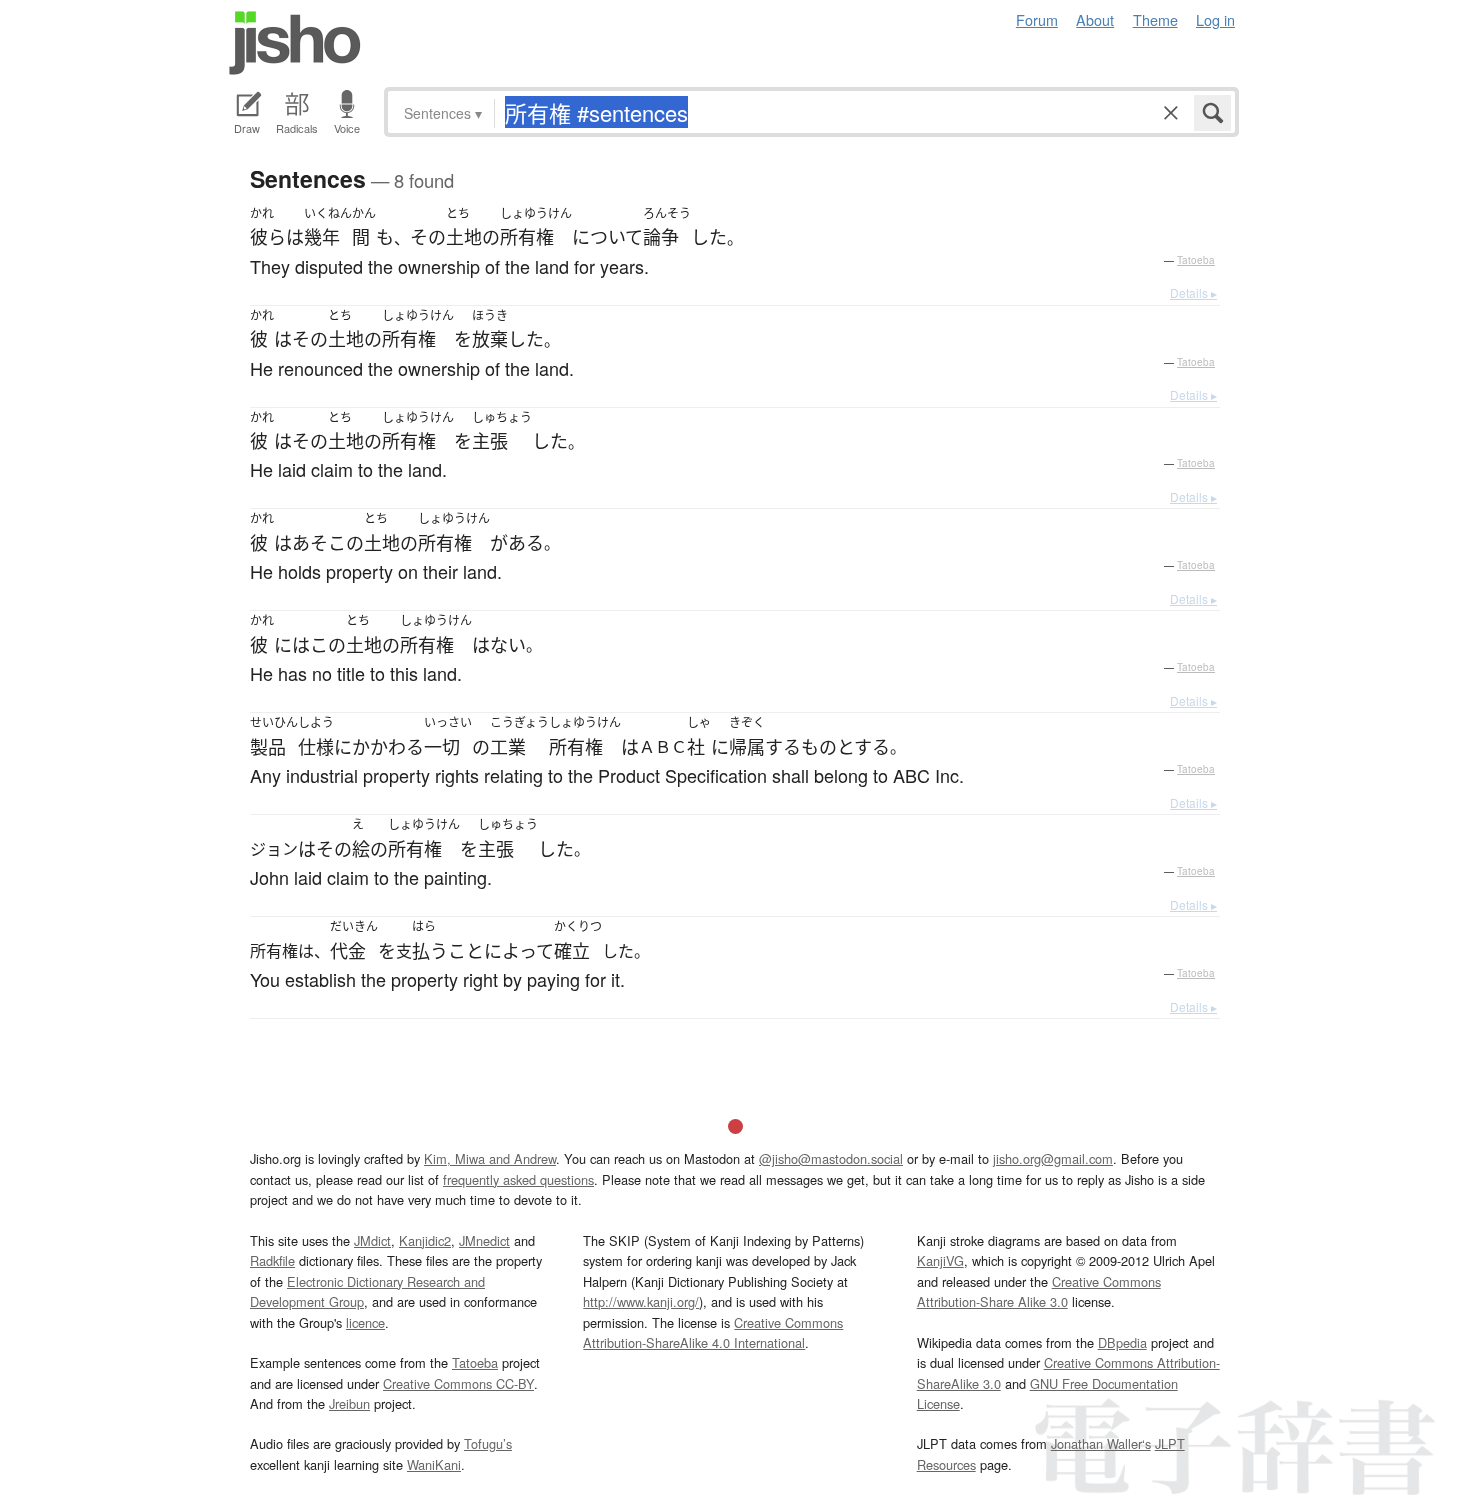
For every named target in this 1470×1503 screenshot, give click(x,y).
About (1095, 19)
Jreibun (349, 1403)
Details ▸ (1193, 292)
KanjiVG (940, 1260)
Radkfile (272, 1260)
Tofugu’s (488, 1443)
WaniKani (434, 1464)
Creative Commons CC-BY (458, 1383)
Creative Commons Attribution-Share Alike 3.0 (1039, 1291)
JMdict (372, 1240)
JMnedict (484, 1240)
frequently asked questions (518, 1179)
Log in (1215, 19)
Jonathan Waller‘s (1101, 1443)
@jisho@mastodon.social (831, 1158)
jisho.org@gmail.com (1053, 1158)
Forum (1037, 19)
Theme (1155, 19)
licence (365, 1322)
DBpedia (1122, 1342)
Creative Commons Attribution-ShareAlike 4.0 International (713, 1332)
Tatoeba (1196, 260)
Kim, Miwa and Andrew (490, 1158)
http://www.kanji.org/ (641, 1301)
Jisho (295, 43)
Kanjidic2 (425, 1240)
